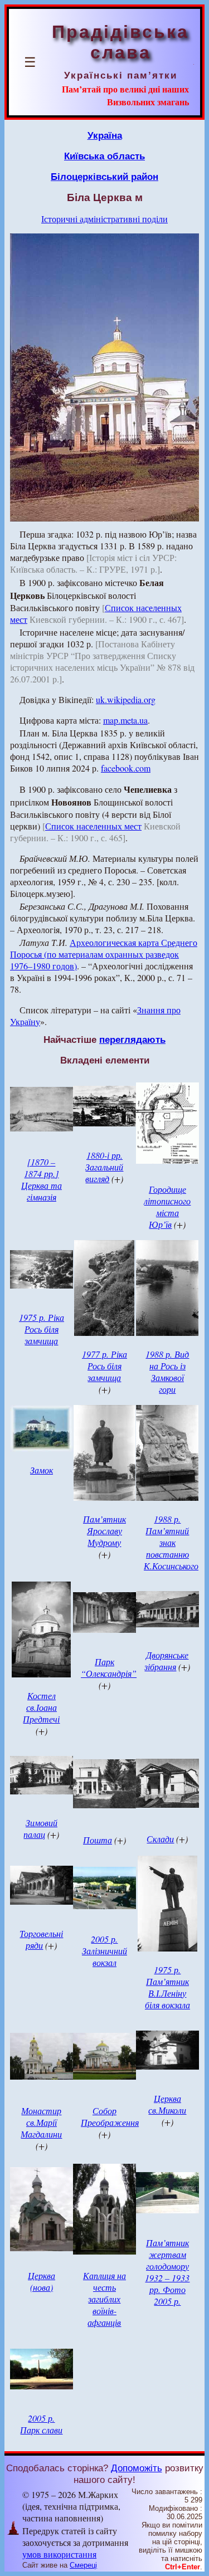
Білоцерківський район (104, 177)
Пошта (98, 1840)
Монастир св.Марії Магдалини (41, 2122)
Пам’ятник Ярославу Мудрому (104, 1531)
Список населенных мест (93, 826)
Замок (42, 1470)
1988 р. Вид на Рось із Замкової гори (167, 1372)
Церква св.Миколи (167, 2104)
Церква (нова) (42, 2281)
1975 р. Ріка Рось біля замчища (42, 1329)
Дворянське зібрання (166, 1661)
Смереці (83, 2565)
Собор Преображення (110, 2116)
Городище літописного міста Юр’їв (167, 1207)
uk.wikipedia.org (126, 699)
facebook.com (126, 768)
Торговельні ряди (41, 1939)
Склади (160, 1839)
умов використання (59, 2554)
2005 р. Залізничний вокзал (104, 1951)
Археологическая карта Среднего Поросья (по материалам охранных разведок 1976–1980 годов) (104, 954)
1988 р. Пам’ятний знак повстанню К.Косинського (171, 1542)
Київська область (104, 156)
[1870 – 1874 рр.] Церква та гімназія (42, 1179)
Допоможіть (137, 2468)
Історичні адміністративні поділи (104, 219)
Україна (105, 135)
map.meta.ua (125, 720)
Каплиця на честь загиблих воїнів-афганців (104, 2299)
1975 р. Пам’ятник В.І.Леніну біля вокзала (167, 1987)
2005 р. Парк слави (41, 2424)
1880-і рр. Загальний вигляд (104, 1167)
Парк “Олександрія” (109, 1667)
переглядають (132, 1040)
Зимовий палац (40, 1828)
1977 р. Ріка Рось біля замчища (104, 1366)
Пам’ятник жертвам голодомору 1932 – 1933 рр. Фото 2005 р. (167, 2272)
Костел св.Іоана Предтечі (41, 1707)
